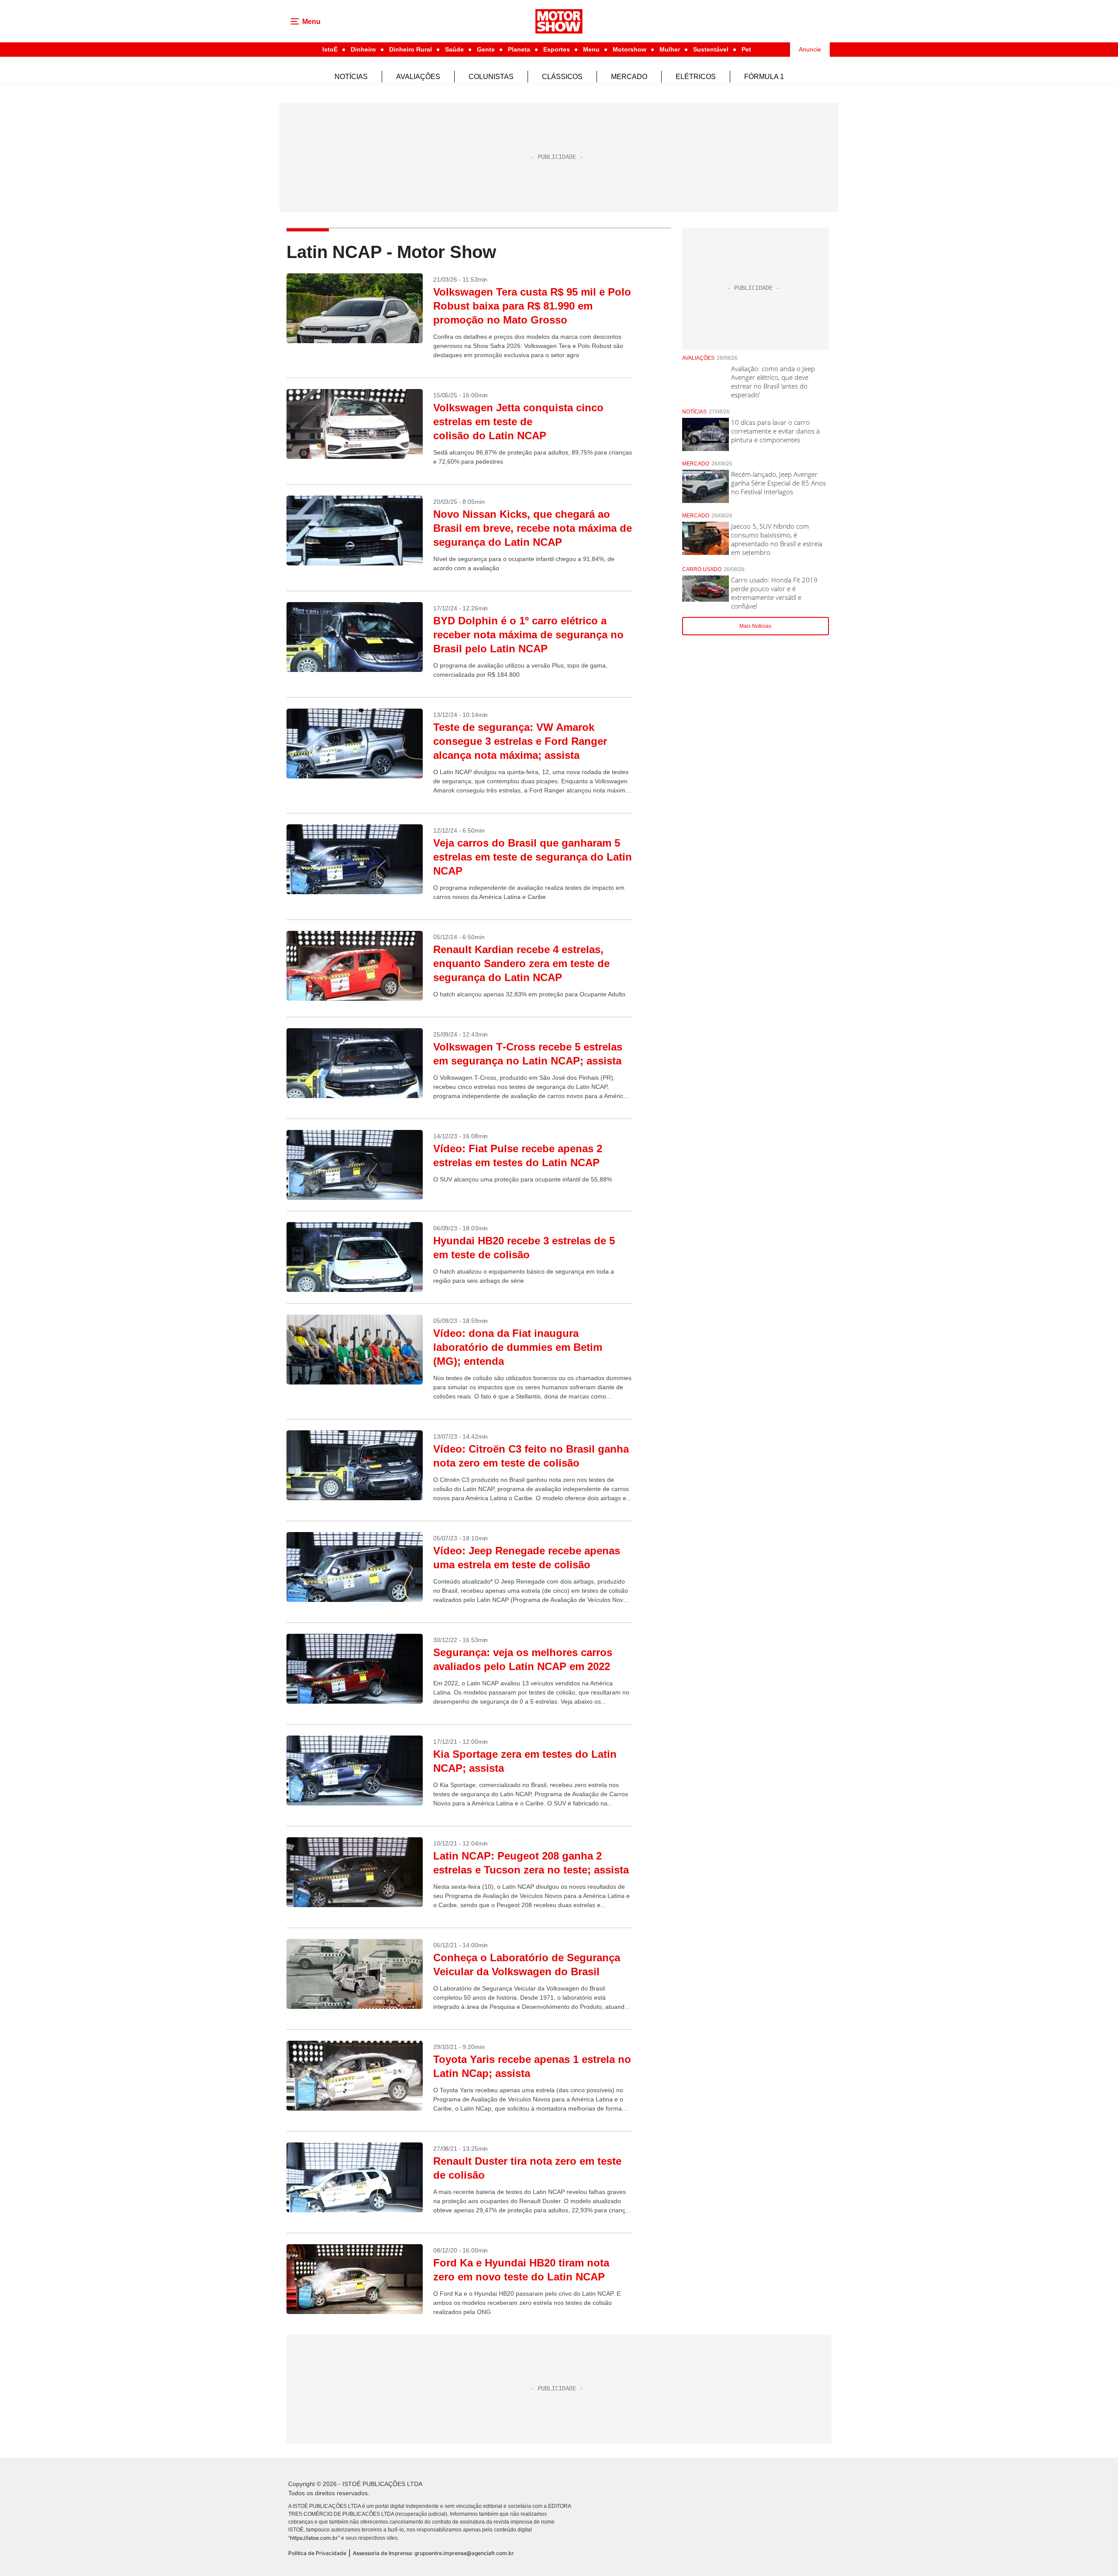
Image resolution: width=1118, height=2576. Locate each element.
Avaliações (418, 77)
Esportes (557, 49)
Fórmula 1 (764, 77)
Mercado (629, 77)
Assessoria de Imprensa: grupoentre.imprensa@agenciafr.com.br (433, 2553)
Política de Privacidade (317, 2553)
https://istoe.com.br (314, 2538)
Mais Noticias (755, 626)
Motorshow (630, 49)
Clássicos (562, 77)
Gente (486, 49)
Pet (746, 49)
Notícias (351, 77)
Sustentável (711, 49)
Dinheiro (363, 49)
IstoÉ (330, 49)
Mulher (670, 49)
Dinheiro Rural (411, 49)
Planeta (519, 49)
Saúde (454, 49)
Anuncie (810, 49)
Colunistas (491, 77)
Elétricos (696, 77)
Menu (591, 49)
